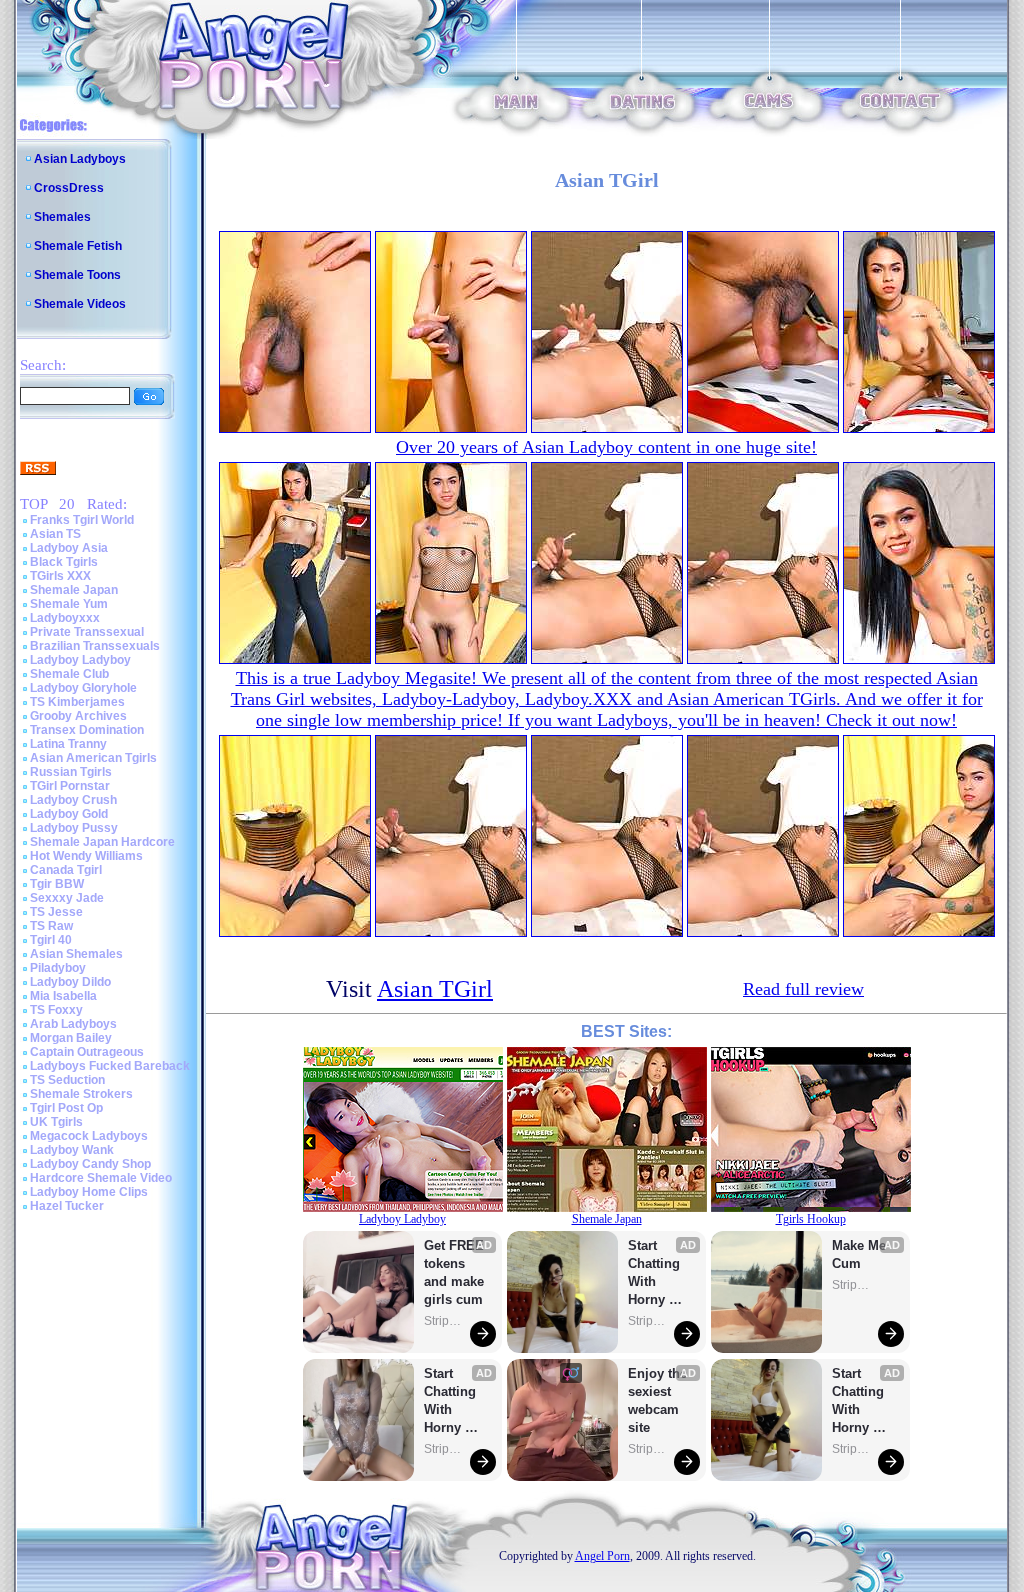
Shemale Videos (80, 304)
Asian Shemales (76, 954)
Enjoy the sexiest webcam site (658, 1400)
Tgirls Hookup (811, 1219)
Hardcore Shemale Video (101, 1178)
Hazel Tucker (67, 1206)
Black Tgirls (64, 562)
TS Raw (51, 926)
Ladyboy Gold (69, 814)
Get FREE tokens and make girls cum (454, 1272)
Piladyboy (58, 968)
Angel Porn (602, 1556)
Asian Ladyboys (80, 159)
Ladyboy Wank (72, 1150)
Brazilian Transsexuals (95, 646)
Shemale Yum (69, 604)
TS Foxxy (56, 1010)
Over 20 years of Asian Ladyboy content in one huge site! (606, 447)
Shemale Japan (74, 590)
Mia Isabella (63, 996)
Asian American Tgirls (93, 758)
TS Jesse (56, 912)
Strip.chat (444, 1321)
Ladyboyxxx (65, 618)
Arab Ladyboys (73, 1024)
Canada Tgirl (66, 870)
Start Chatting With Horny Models (452, 1401)
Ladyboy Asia (69, 548)
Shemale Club (69, 674)
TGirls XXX (60, 576)
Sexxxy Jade (67, 898)
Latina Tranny (68, 744)
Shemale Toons (77, 275)
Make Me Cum (861, 1254)
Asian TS (55, 534)
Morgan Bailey (71, 1038)
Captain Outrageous (87, 1052)
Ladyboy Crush (73, 800)
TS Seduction (67, 1080)
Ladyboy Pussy (74, 828)
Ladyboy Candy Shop (90, 1164)
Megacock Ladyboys (89, 1136)
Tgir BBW (57, 884)
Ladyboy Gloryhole (83, 688)
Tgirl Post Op (66, 1108)
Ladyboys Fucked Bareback (110, 1066)
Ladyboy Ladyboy (80, 660)
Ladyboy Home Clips (89, 1192)
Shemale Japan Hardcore (102, 842)
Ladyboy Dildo (70, 982)
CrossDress (69, 188)
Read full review (803, 989)
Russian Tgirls (71, 772)
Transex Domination (87, 730)
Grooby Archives (78, 716)
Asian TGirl (435, 989)
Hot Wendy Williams (86, 856)
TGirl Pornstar (70, 786)
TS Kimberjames (77, 702)
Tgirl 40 (51, 940)
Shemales (62, 217)
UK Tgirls (56, 1122)
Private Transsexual (87, 632)
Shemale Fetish (78, 246)
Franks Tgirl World (82, 520)
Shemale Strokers (81, 1094)
